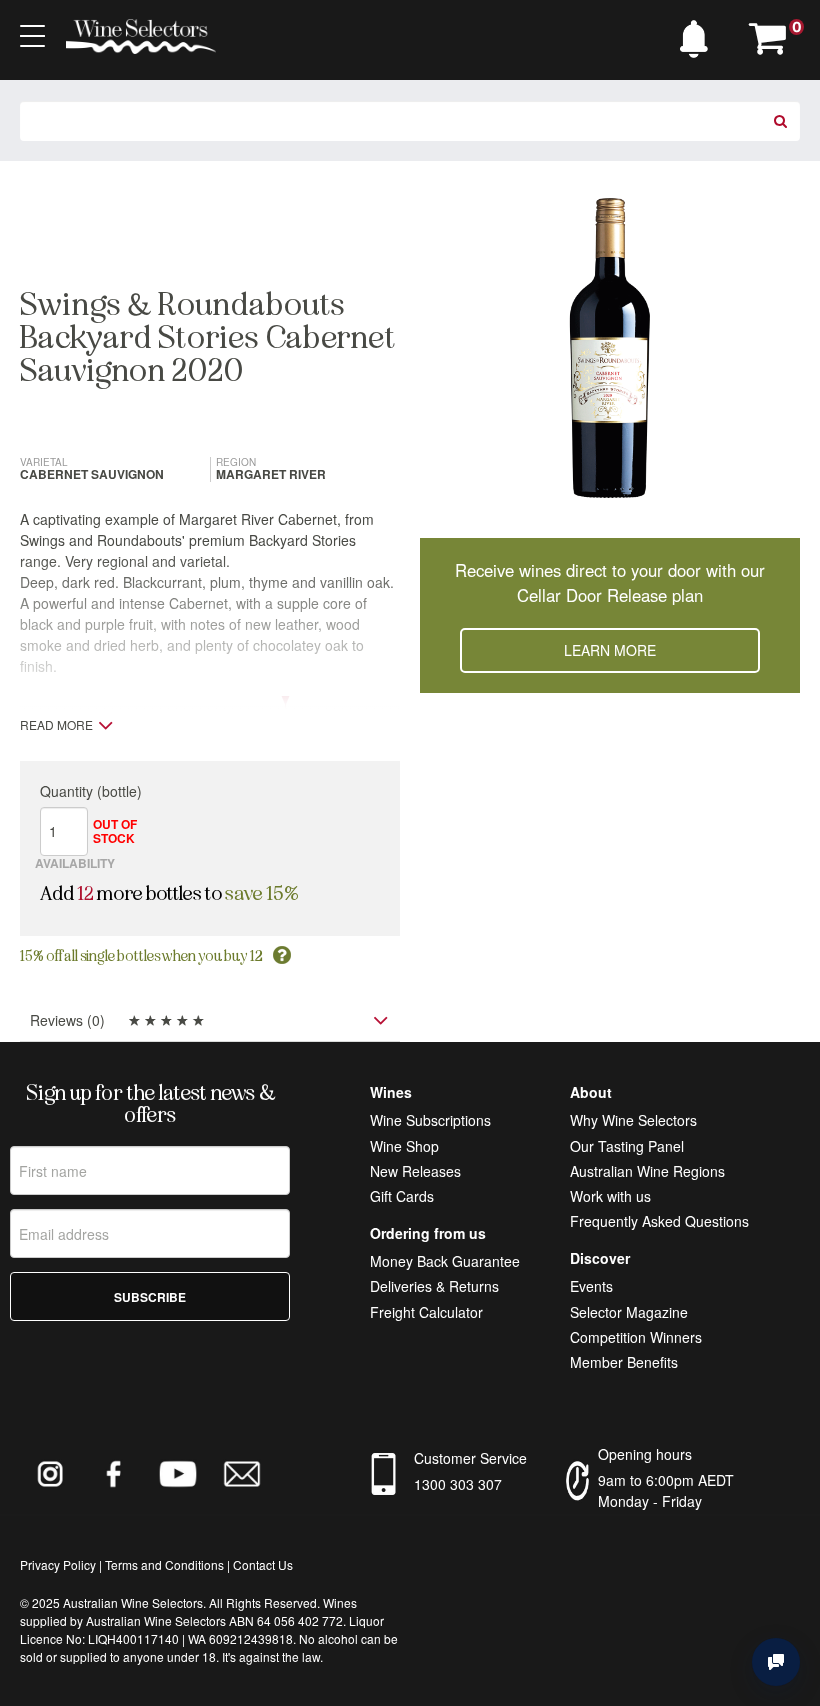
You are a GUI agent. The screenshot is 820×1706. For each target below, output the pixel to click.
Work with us (610, 1196)
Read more (56, 725)
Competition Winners (636, 1337)
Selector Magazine (629, 1312)
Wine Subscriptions (430, 1120)
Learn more (610, 650)
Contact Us (263, 1564)
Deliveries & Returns (434, 1286)
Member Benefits (624, 1362)
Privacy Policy (58, 1564)
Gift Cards (402, 1196)
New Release (412, 1171)
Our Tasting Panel (627, 1146)
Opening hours (645, 1454)
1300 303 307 (458, 1484)
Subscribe (150, 1297)
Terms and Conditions (164, 1564)
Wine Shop (404, 1146)
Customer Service (470, 1458)
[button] (699, 34)
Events (591, 1286)
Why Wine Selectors (633, 1120)
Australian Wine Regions (647, 1171)
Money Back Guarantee (445, 1261)
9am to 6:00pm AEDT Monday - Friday (666, 1490)
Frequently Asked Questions (659, 1221)
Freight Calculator (426, 1312)
